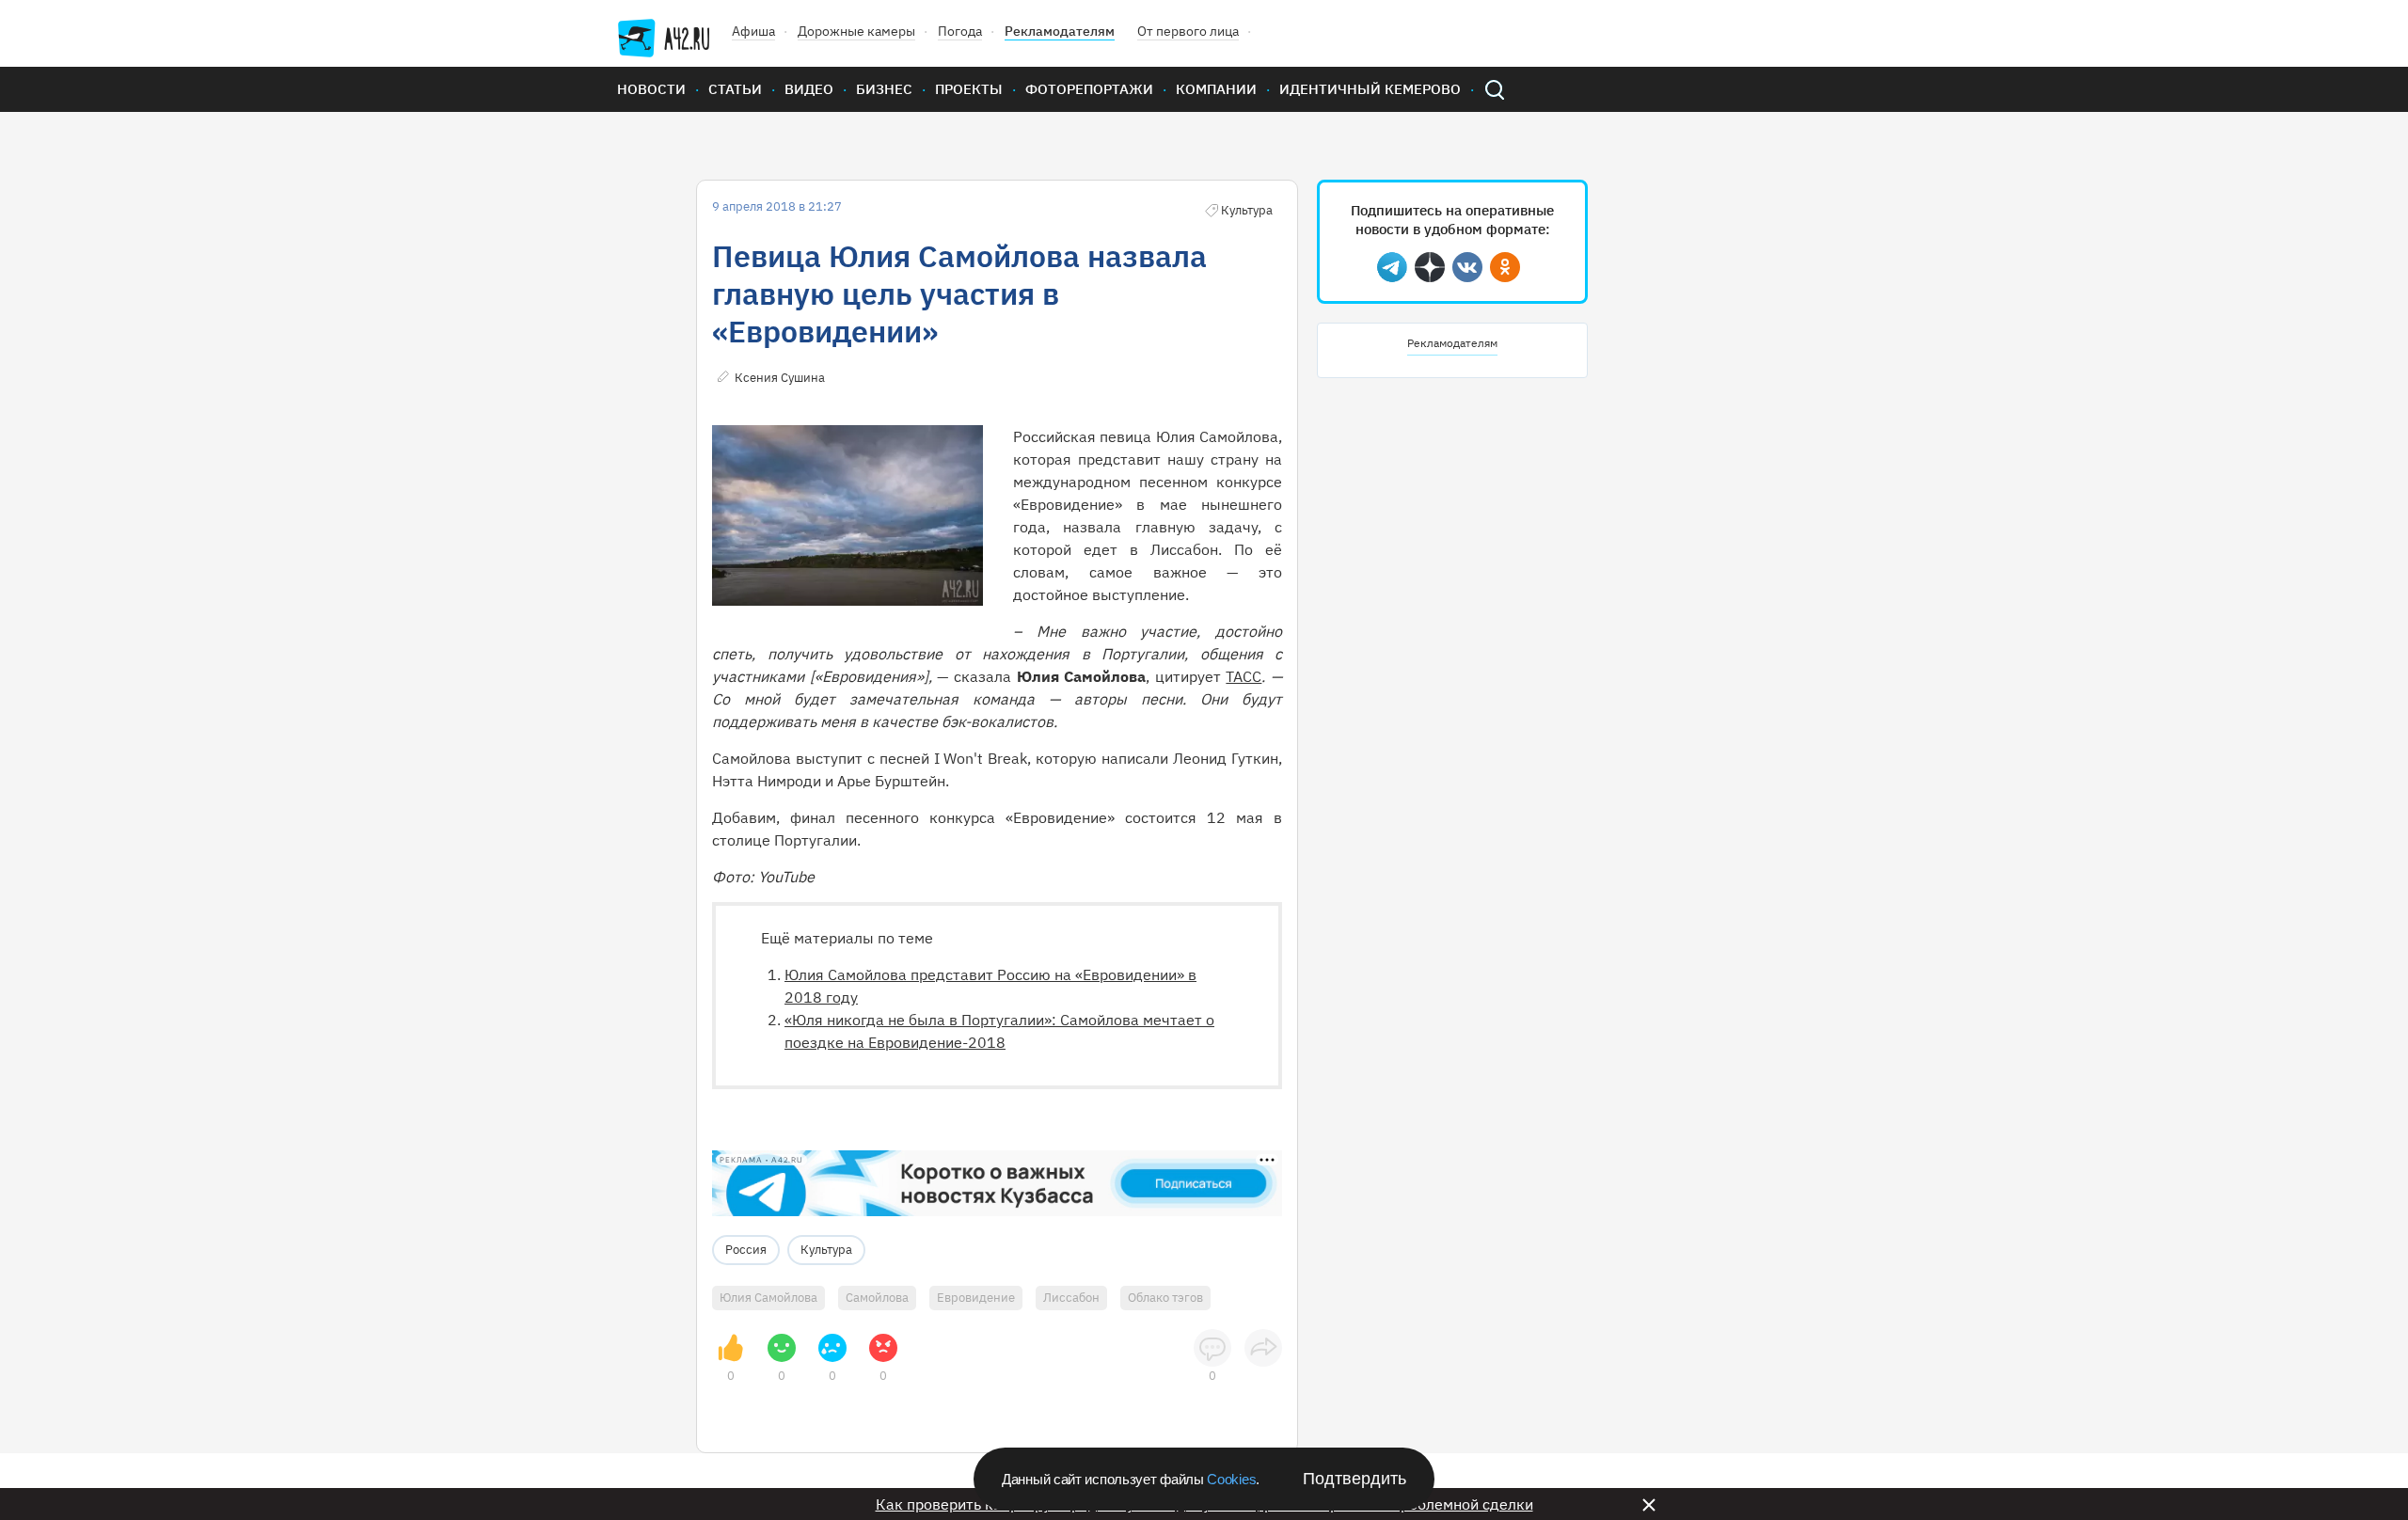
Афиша (753, 31)
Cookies (1231, 1479)
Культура (826, 1250)
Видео (809, 89)
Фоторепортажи (1089, 89)
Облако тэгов (1165, 1298)
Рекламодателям (1060, 31)
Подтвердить (1354, 1479)
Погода (960, 31)
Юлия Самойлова (768, 1298)
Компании (1216, 89)
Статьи (735, 89)
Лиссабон (1071, 1298)
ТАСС (1244, 676)
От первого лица (1188, 31)
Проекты (969, 89)
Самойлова (877, 1298)
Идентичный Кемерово (1370, 89)
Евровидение (976, 1298)
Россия (746, 1250)
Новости (651, 89)
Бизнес (884, 89)
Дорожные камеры (856, 31)
